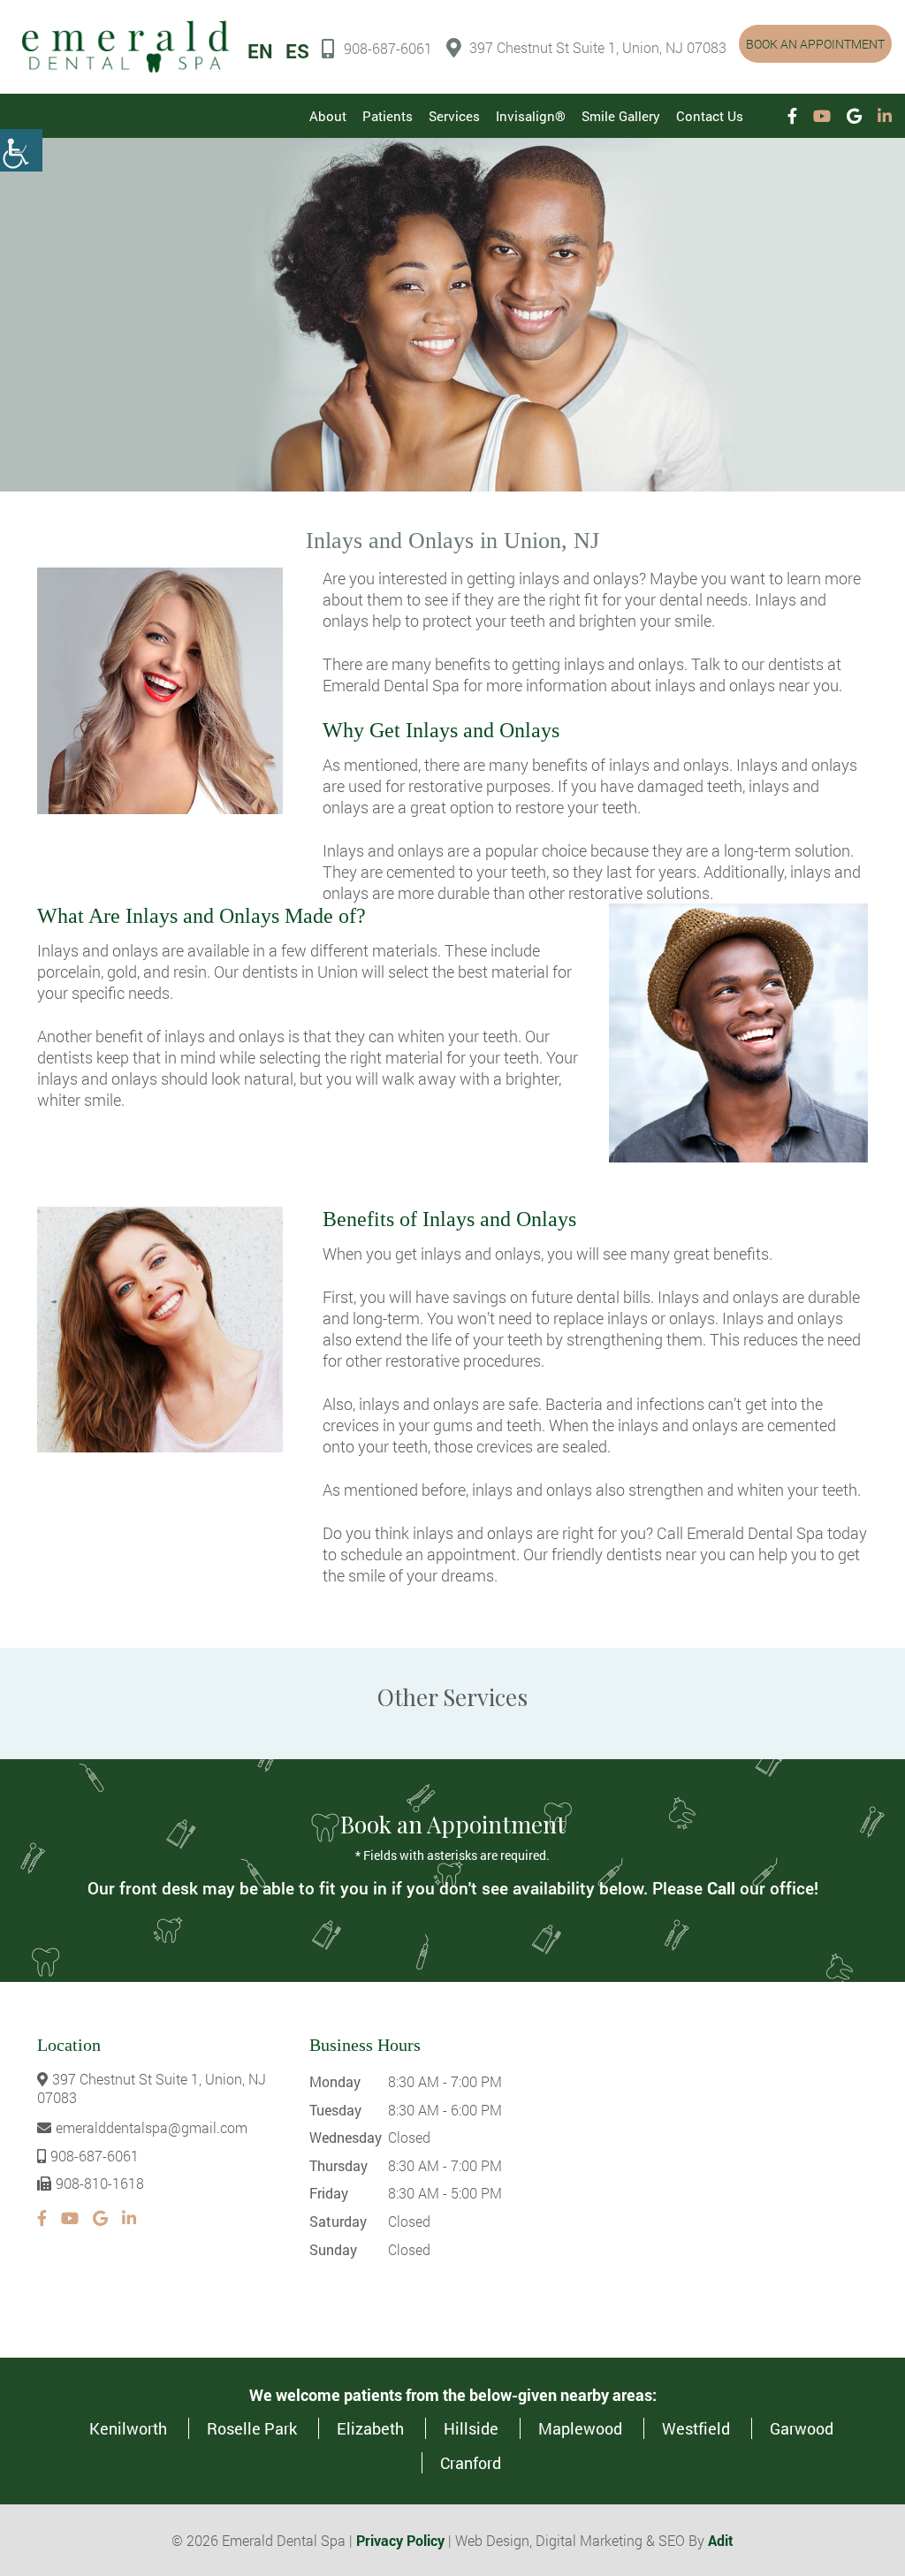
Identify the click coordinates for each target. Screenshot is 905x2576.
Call (721, 1888)
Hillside (471, 2428)
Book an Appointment (815, 44)
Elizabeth (370, 2428)
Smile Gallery (621, 116)
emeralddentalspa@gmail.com (152, 2127)
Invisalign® (531, 116)
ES (297, 51)
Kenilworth (128, 2428)
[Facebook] (792, 116)
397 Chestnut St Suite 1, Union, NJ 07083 (598, 47)
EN (260, 51)
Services (454, 116)
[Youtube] (822, 116)
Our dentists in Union (286, 972)
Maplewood (580, 2428)
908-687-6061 (388, 48)
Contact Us (710, 116)
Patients (388, 116)
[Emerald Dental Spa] (125, 46)
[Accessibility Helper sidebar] (21, 150)
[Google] (854, 116)
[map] (703, 2170)
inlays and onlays (579, 578)
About (328, 116)
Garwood (802, 2428)
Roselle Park (252, 2428)
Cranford (471, 2463)
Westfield (696, 2428)
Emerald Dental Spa (755, 1533)
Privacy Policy (400, 2540)
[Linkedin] (885, 116)
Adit (721, 2540)
